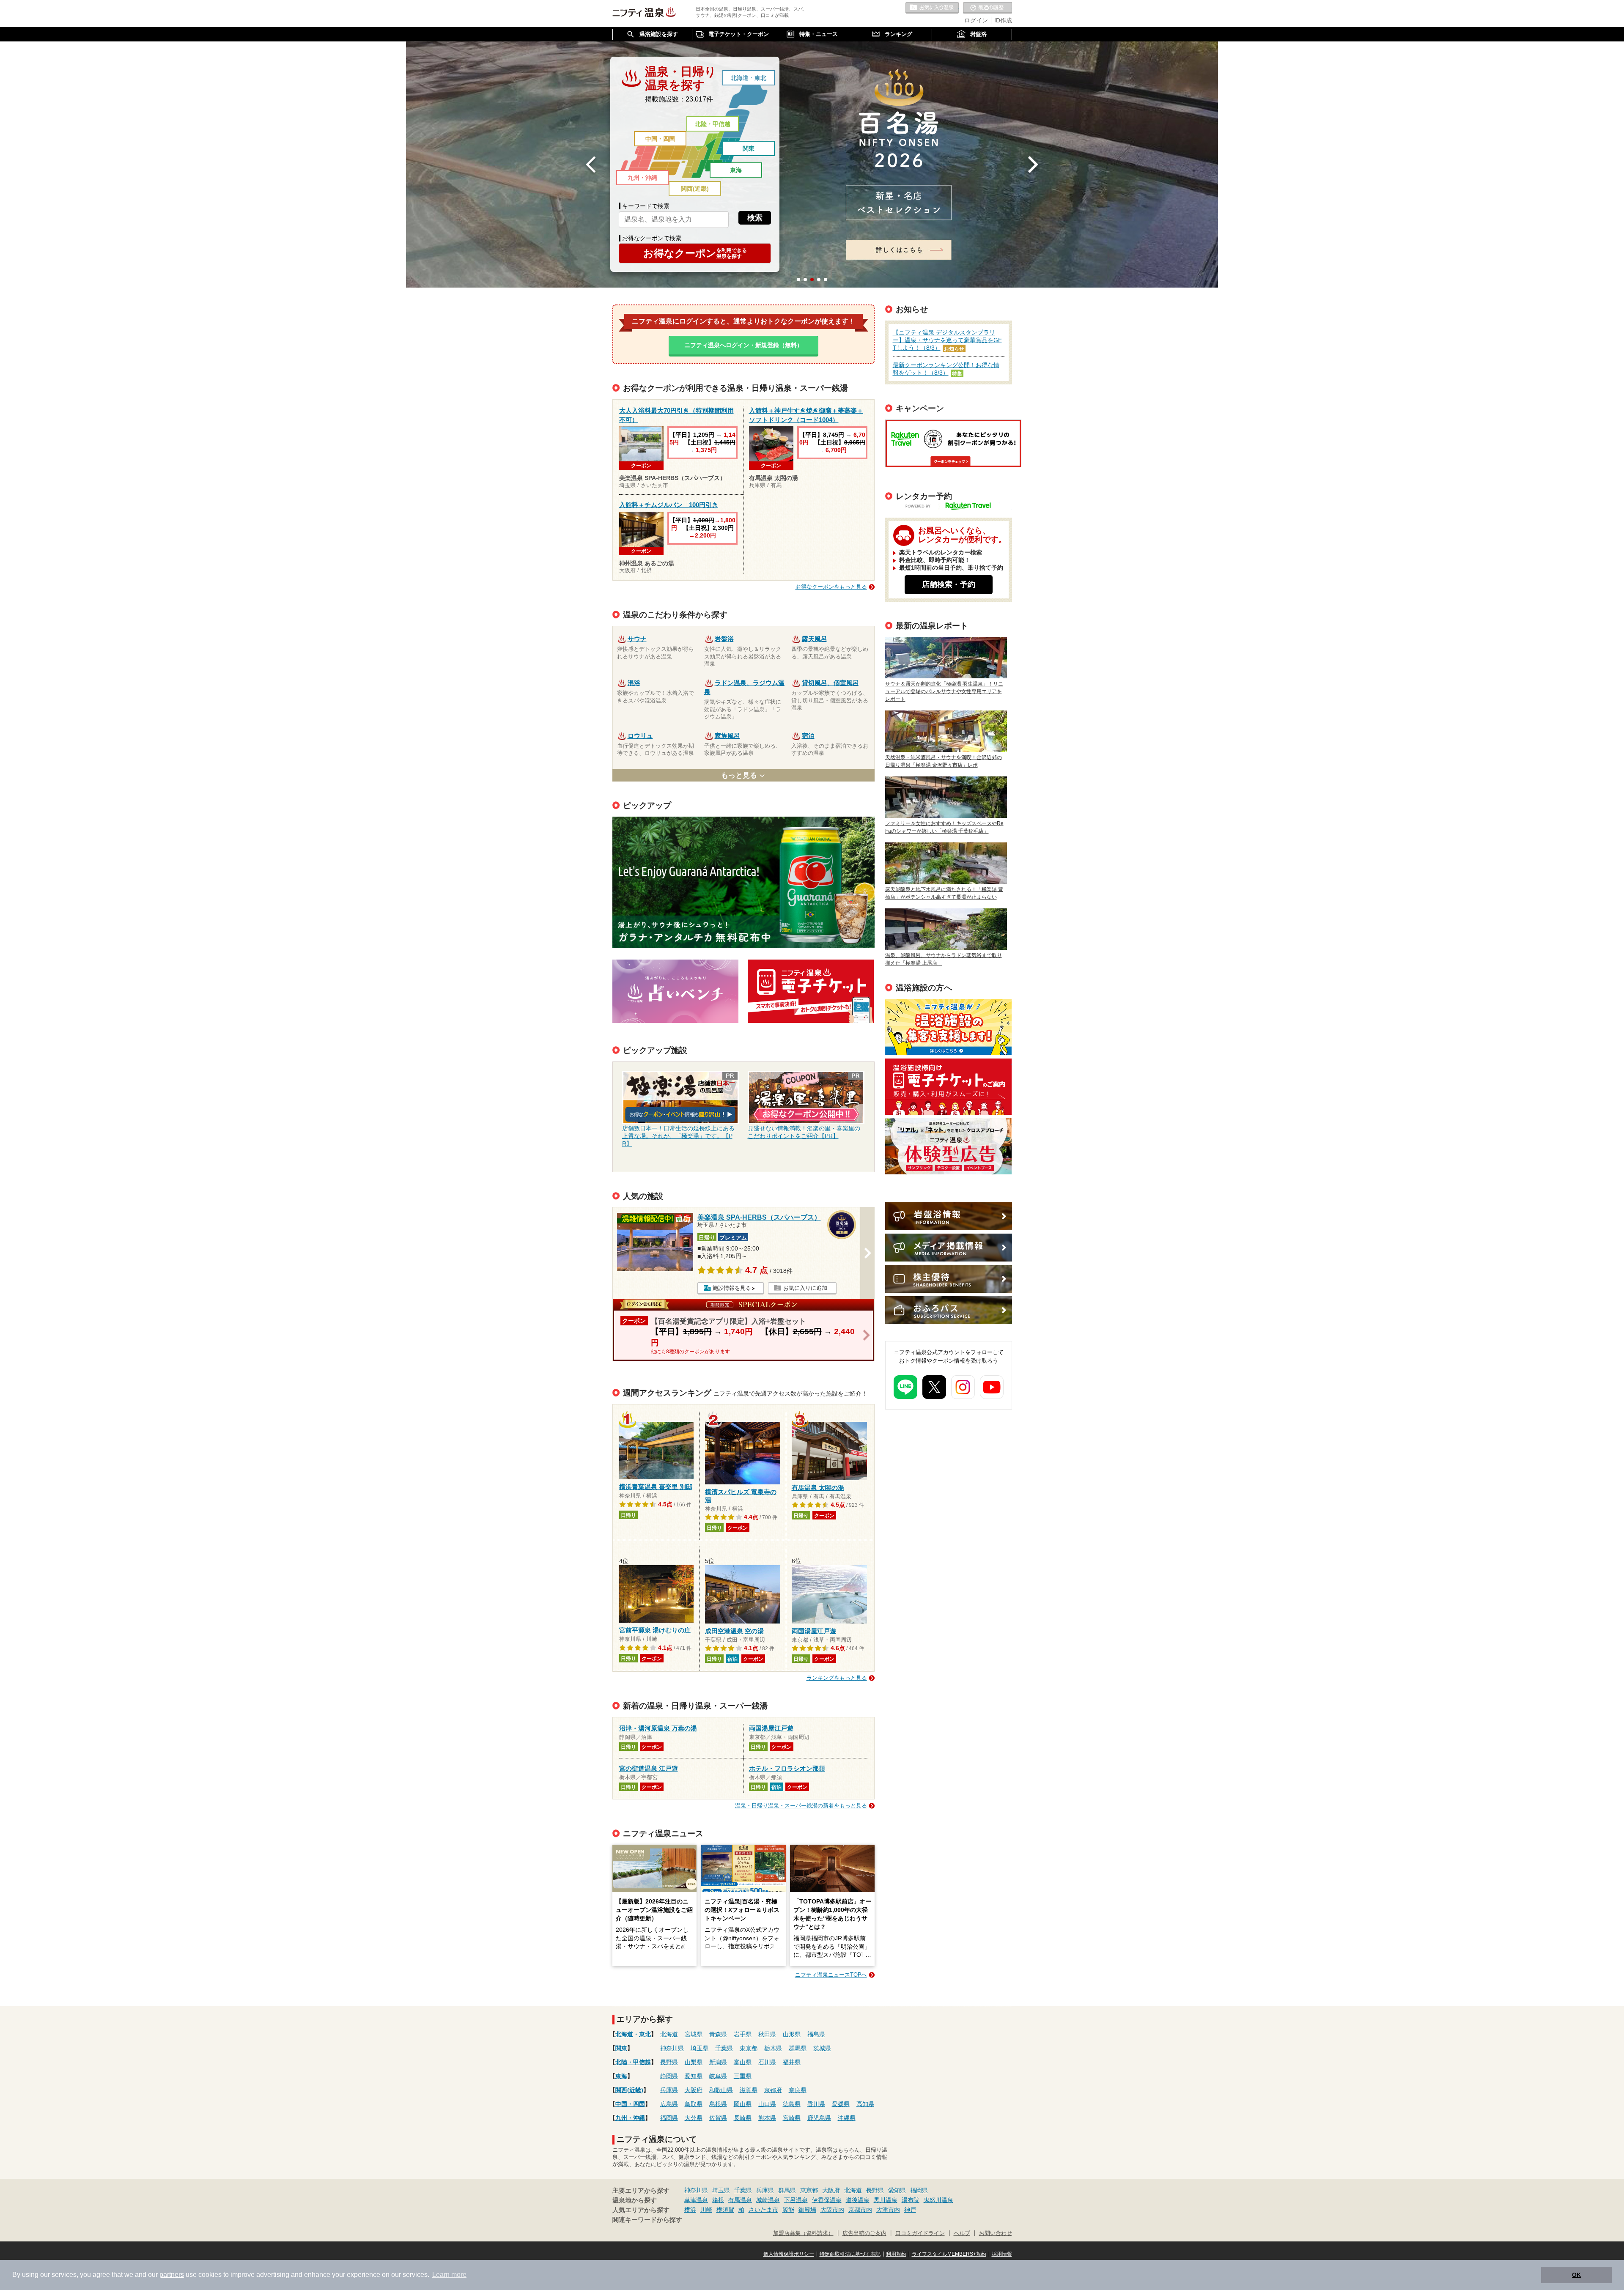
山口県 (767, 2104)
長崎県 (743, 2118)
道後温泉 (858, 2200)
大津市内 (888, 2210)
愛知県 (694, 2076)
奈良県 (798, 2090)
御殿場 (807, 2210)
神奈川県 (672, 2048)
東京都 (749, 2048)
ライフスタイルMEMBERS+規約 (949, 2254)
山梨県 (694, 2062)
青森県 (718, 2034)
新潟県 (718, 2062)
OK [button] (1576, 2275)
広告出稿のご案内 (948, 1146)
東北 (760, 78)
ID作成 (1003, 20)
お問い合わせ (996, 2233)
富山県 (743, 2062)
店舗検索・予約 (949, 584)
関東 (749, 148)
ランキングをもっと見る (837, 1678)
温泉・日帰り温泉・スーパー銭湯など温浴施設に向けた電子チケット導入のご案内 (948, 1087)
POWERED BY (954, 507)
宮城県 (694, 2034)
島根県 (718, 2104)
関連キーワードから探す (647, 2220)
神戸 (910, 2210)
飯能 (788, 2210)
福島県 (816, 2034)
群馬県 (798, 2048)
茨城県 (822, 2048)
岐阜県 (718, 2076)
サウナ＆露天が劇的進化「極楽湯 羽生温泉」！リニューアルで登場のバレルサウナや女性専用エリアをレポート (944, 691)
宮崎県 (792, 2118)
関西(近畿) (695, 189)
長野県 (669, 2062)
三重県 (743, 2076)
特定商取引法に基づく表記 (850, 2254)
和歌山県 (721, 2090)
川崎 (706, 2210)
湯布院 (911, 2200)
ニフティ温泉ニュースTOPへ (831, 1975)
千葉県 (724, 2048)
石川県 (767, 2062)
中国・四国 (660, 139)
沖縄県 (847, 2118)
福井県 (792, 2062)
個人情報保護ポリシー (789, 2254)
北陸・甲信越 (713, 124)
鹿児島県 (819, 2118)
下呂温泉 (796, 2200)
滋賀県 (749, 2090)
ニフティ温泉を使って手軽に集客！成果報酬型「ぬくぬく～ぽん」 (948, 1027)
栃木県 (773, 2048)
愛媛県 (841, 2104)
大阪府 (694, 2090)
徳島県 (792, 2104)
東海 (736, 170)
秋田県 (767, 2034)
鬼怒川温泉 (938, 2200)
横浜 (690, 2210)
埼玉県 (700, 2048)
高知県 (865, 2104)
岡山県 (743, 2104)
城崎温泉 (768, 2200)
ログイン (976, 20)
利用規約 (896, 2254)
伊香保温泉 (827, 2200)
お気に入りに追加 (805, 1288)
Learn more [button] (449, 2275)
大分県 (694, 2118)
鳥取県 (694, 2104)
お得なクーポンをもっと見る (831, 587)
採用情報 (1002, 2254)
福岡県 (669, 2118)
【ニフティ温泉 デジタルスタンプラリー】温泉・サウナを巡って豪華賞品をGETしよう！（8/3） (947, 340)
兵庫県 (669, 2090)
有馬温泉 (740, 2200)
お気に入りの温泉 (932, 8)
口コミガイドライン (920, 2233)
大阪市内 (832, 2210)
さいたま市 (763, 2210)
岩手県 (743, 2034)
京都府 (773, 2090)
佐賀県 (718, 2118)
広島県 (669, 2104)
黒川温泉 (886, 2200)
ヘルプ (962, 2233)
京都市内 (860, 2210)
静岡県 (669, 2076)
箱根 (718, 2200)
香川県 (816, 2104)
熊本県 (767, 2118)
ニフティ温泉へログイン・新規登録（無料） (743, 345)
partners (172, 2275)
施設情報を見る (732, 1288)
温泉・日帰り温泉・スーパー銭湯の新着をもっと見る (801, 1806)
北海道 (740, 78)
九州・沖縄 (642, 178)
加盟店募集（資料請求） (803, 2233)
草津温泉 (696, 2200)
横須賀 (725, 2210)
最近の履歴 (988, 8)
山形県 (792, 2034)
